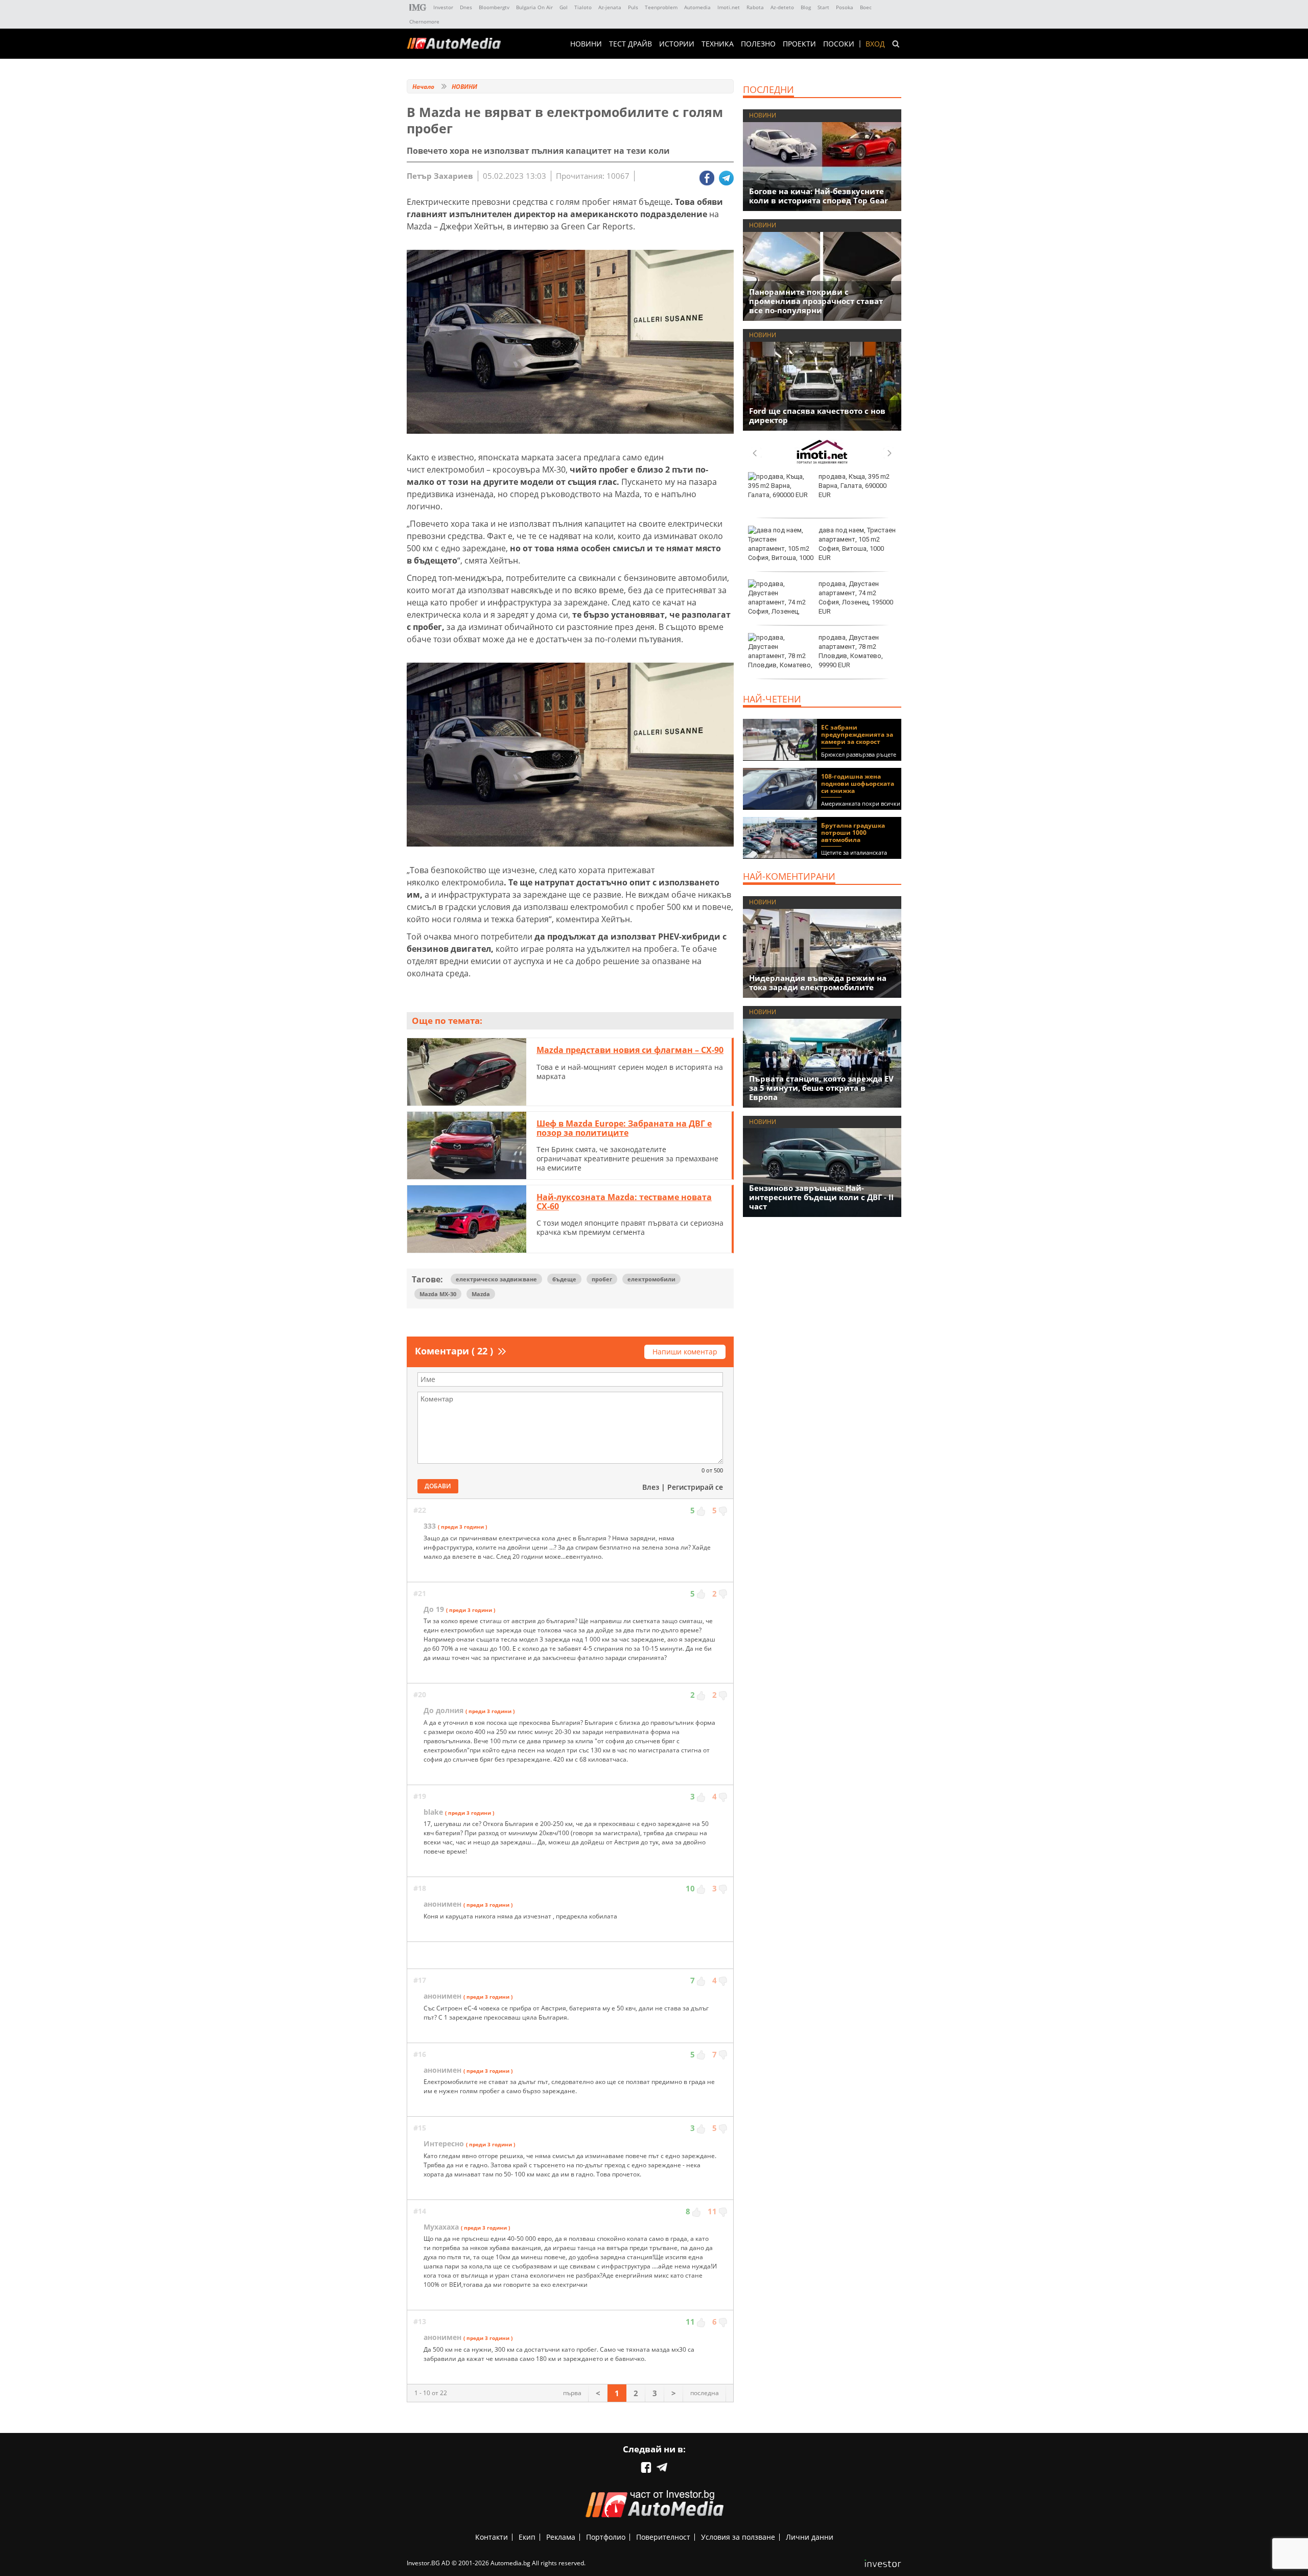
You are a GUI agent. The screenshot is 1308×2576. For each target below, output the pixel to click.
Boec (866, 7)
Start (823, 7)
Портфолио (606, 2537)
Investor (443, 7)
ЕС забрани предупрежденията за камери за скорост (857, 734)
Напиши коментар (685, 1352)
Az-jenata (610, 7)
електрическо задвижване (496, 1279)
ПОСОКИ (839, 44)
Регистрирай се (695, 1487)
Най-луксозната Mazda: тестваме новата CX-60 (624, 1202)
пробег (602, 1279)
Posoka (845, 7)
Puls (633, 7)
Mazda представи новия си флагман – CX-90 (630, 1050)
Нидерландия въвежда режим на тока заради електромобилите (818, 982)
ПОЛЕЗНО (758, 44)
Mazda (481, 1294)
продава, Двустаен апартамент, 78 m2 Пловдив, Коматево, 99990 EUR (851, 651)
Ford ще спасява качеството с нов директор (817, 415)
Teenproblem (661, 7)
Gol (564, 7)
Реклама (561, 2537)
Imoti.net (729, 7)
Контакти (492, 2537)
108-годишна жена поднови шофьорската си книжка (858, 783)
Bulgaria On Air (534, 7)
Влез (651, 1487)
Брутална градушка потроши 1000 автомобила (853, 833)
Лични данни (810, 2537)
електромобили (651, 1279)
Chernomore (424, 21)
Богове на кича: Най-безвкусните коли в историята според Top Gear (819, 196)
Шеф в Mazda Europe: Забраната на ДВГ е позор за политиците (624, 1128)
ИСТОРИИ (677, 44)
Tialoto (583, 7)
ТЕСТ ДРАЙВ (630, 44)
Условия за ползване (738, 2537)
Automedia (697, 7)
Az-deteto (782, 7)
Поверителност (663, 2537)
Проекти (799, 44)
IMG (418, 7)
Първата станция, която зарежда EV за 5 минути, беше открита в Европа (821, 1088)
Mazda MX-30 (438, 1294)
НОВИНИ (586, 44)
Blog (806, 7)
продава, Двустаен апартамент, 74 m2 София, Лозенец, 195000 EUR (856, 598)
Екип (527, 2537)
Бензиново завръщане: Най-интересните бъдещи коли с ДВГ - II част (821, 1197)
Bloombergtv (494, 7)
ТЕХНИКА (718, 44)
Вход (875, 44)
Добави (438, 1486)
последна (705, 2393)
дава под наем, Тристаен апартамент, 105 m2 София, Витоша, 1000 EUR (857, 544)
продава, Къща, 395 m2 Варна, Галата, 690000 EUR (854, 486)
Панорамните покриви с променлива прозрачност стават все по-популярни (816, 301)
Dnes (466, 7)
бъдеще (564, 1279)
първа (572, 2393)
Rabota (755, 7)
